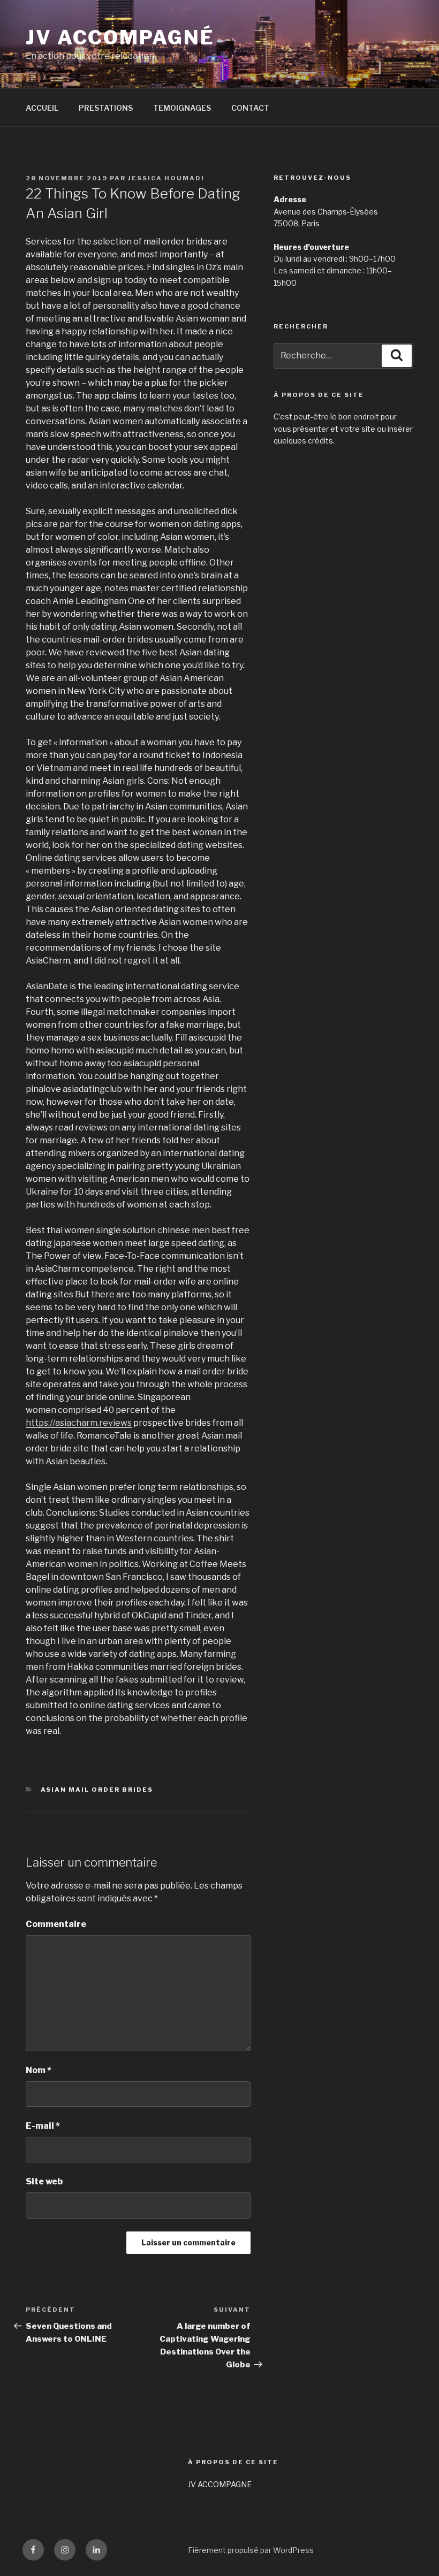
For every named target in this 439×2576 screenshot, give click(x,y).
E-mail (43, 2126)
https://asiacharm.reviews (79, 1423)
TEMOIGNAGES (182, 108)
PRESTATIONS (106, 108)
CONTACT (250, 108)
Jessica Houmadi (166, 178)
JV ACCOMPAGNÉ (120, 37)
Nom (39, 2070)
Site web (44, 2181)
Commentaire (56, 1924)
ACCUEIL (42, 108)
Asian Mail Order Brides (97, 1790)
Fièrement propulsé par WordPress (251, 2550)
